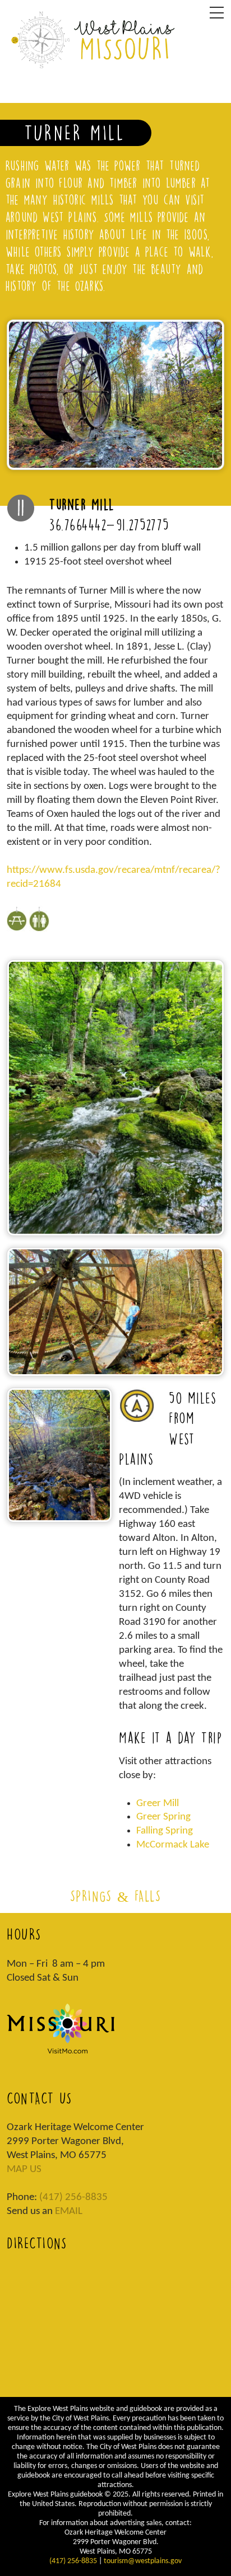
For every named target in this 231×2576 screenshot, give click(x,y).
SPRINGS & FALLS (116, 1896)
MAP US (24, 2170)
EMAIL (69, 2211)
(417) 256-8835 (73, 2197)
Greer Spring (163, 1817)
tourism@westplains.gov (143, 2561)
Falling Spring (165, 1831)
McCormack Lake (173, 1845)
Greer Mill (158, 1804)
